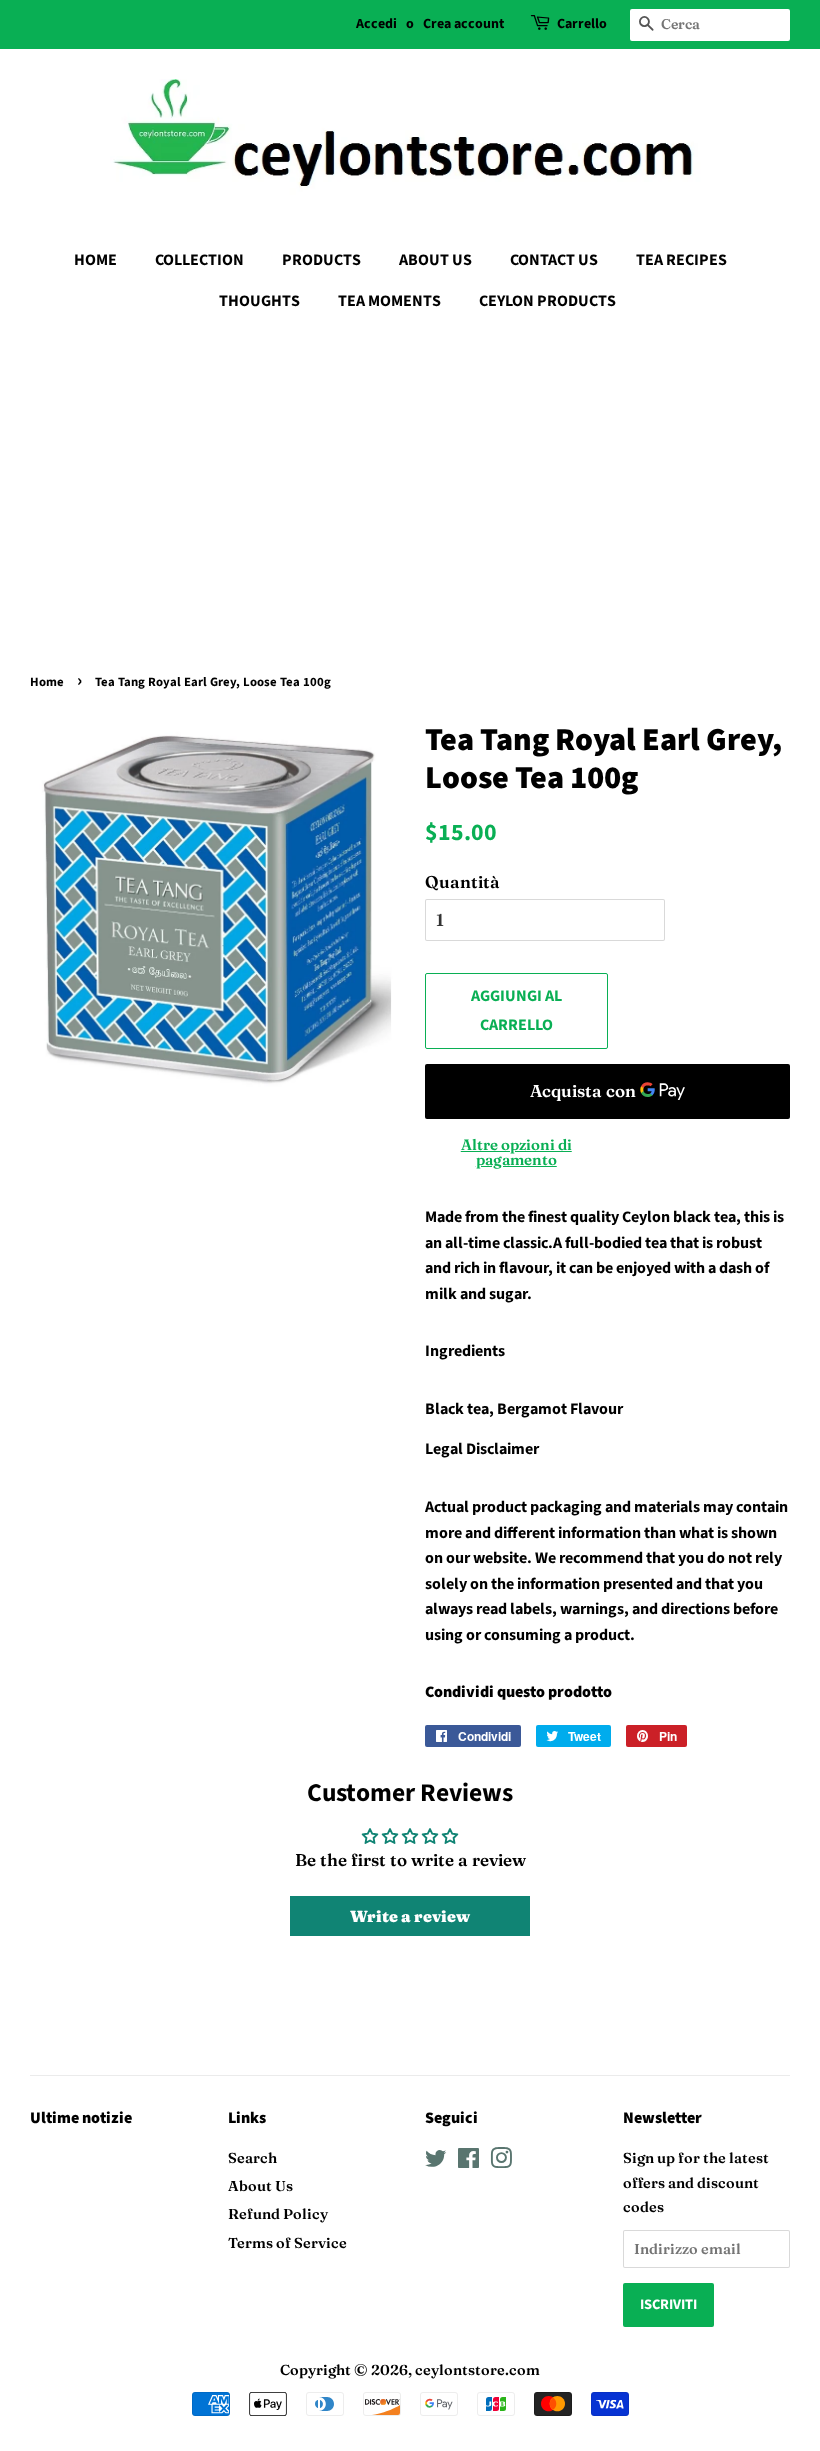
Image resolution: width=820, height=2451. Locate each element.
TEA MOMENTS (389, 301)
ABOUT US (435, 260)
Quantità (462, 881)
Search (252, 2158)
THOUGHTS (259, 301)
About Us (260, 2186)
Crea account (463, 24)
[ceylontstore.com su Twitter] (436, 2162)
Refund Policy (278, 2214)
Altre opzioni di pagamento (516, 1152)
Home (47, 682)
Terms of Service (287, 2243)
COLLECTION (199, 260)
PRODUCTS (321, 260)
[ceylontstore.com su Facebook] (468, 2162)
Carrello (582, 24)
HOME (95, 260)
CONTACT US (554, 260)
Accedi (376, 24)
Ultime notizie (81, 2118)
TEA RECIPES (681, 260)
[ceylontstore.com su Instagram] (501, 2162)
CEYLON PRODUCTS (547, 301)
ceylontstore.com (477, 2370)
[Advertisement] (410, 477)
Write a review (410, 1916)
